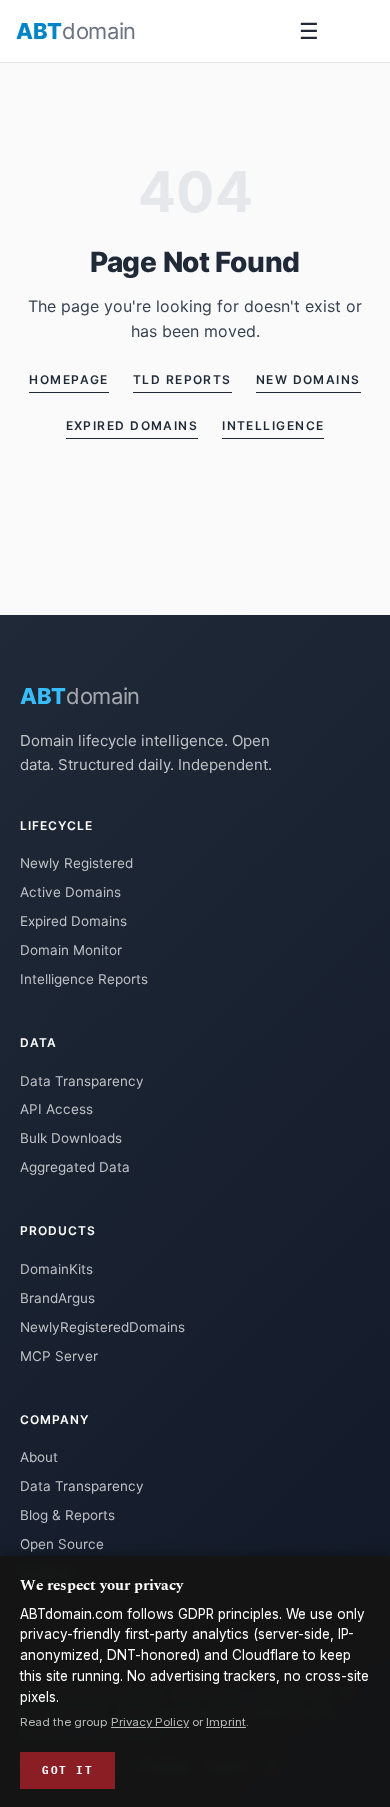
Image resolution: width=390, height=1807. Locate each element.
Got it (67, 1770)
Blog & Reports (67, 1515)
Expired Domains (132, 425)
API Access (56, 1109)
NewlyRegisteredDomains (102, 1327)
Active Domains (70, 892)
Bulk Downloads (71, 1138)
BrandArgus (57, 1298)
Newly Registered (76, 863)
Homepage (69, 379)
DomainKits (56, 1269)
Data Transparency (82, 1081)
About (39, 1457)
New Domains (308, 379)
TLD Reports (182, 379)
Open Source (62, 1544)
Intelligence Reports (84, 979)
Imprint (226, 1722)
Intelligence (273, 425)
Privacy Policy (150, 1722)
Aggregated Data (75, 1167)
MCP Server (59, 1356)
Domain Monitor (71, 950)
